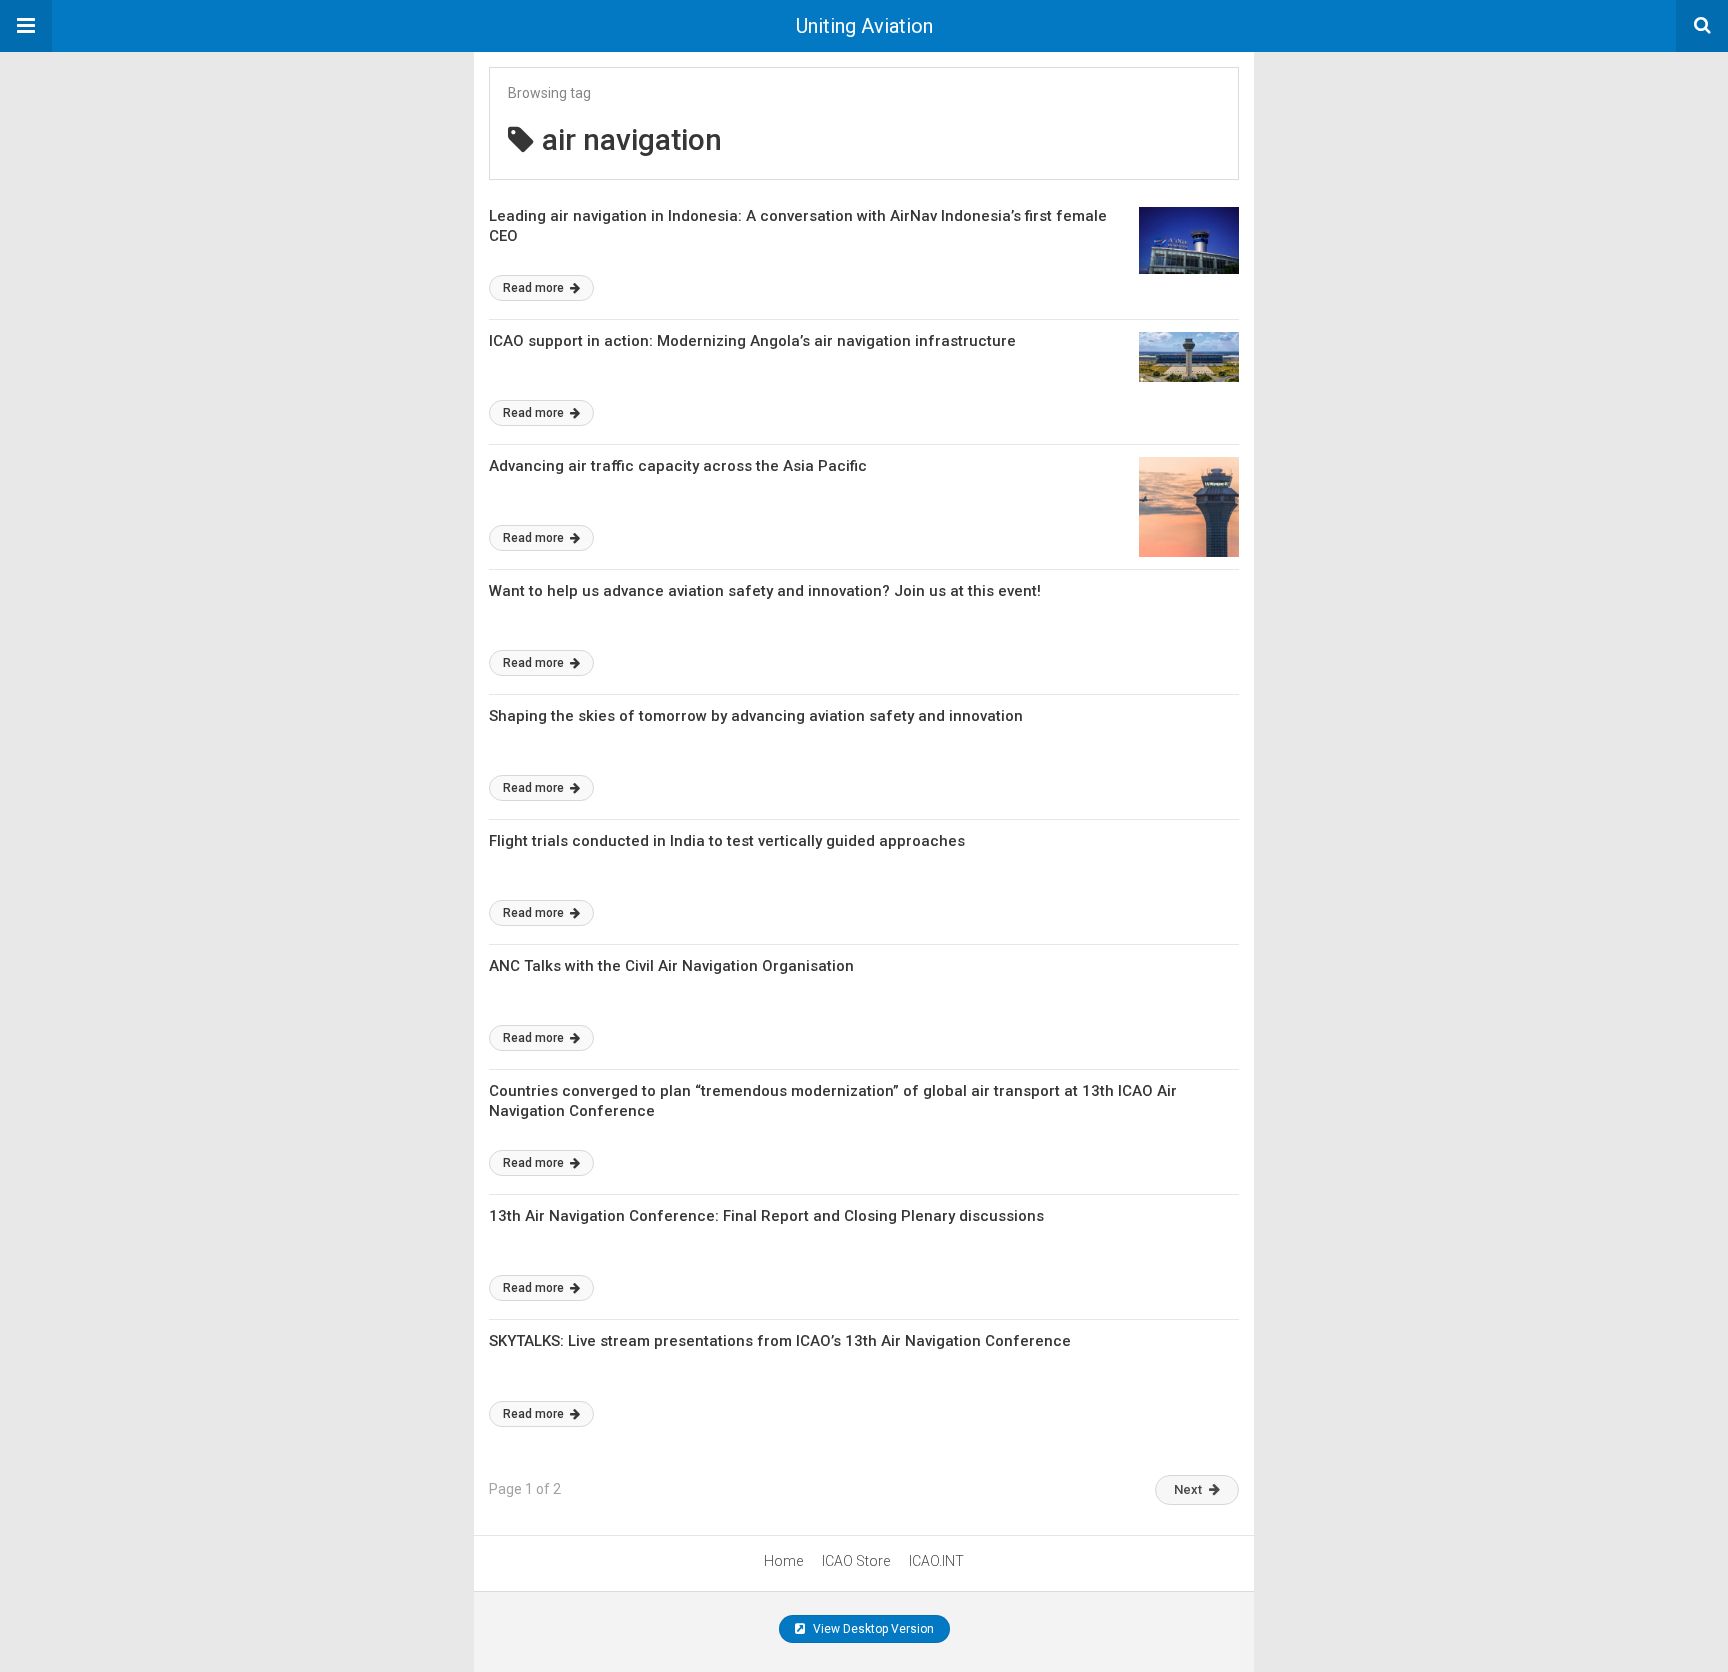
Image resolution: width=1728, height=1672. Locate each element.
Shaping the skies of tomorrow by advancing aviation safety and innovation (756, 716)
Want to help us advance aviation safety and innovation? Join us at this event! (765, 591)
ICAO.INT (936, 1561)
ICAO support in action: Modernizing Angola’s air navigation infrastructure (752, 341)
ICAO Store (856, 1561)
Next (1188, 1489)
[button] (26, 26)
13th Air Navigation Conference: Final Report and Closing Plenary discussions (766, 1216)
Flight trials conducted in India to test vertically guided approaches (727, 841)
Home (783, 1561)
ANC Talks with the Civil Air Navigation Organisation (671, 966)
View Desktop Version (872, 1629)
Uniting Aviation (864, 26)
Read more (535, 288)
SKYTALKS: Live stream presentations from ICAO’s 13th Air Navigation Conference (780, 1341)
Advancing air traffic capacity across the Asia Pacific (678, 466)
